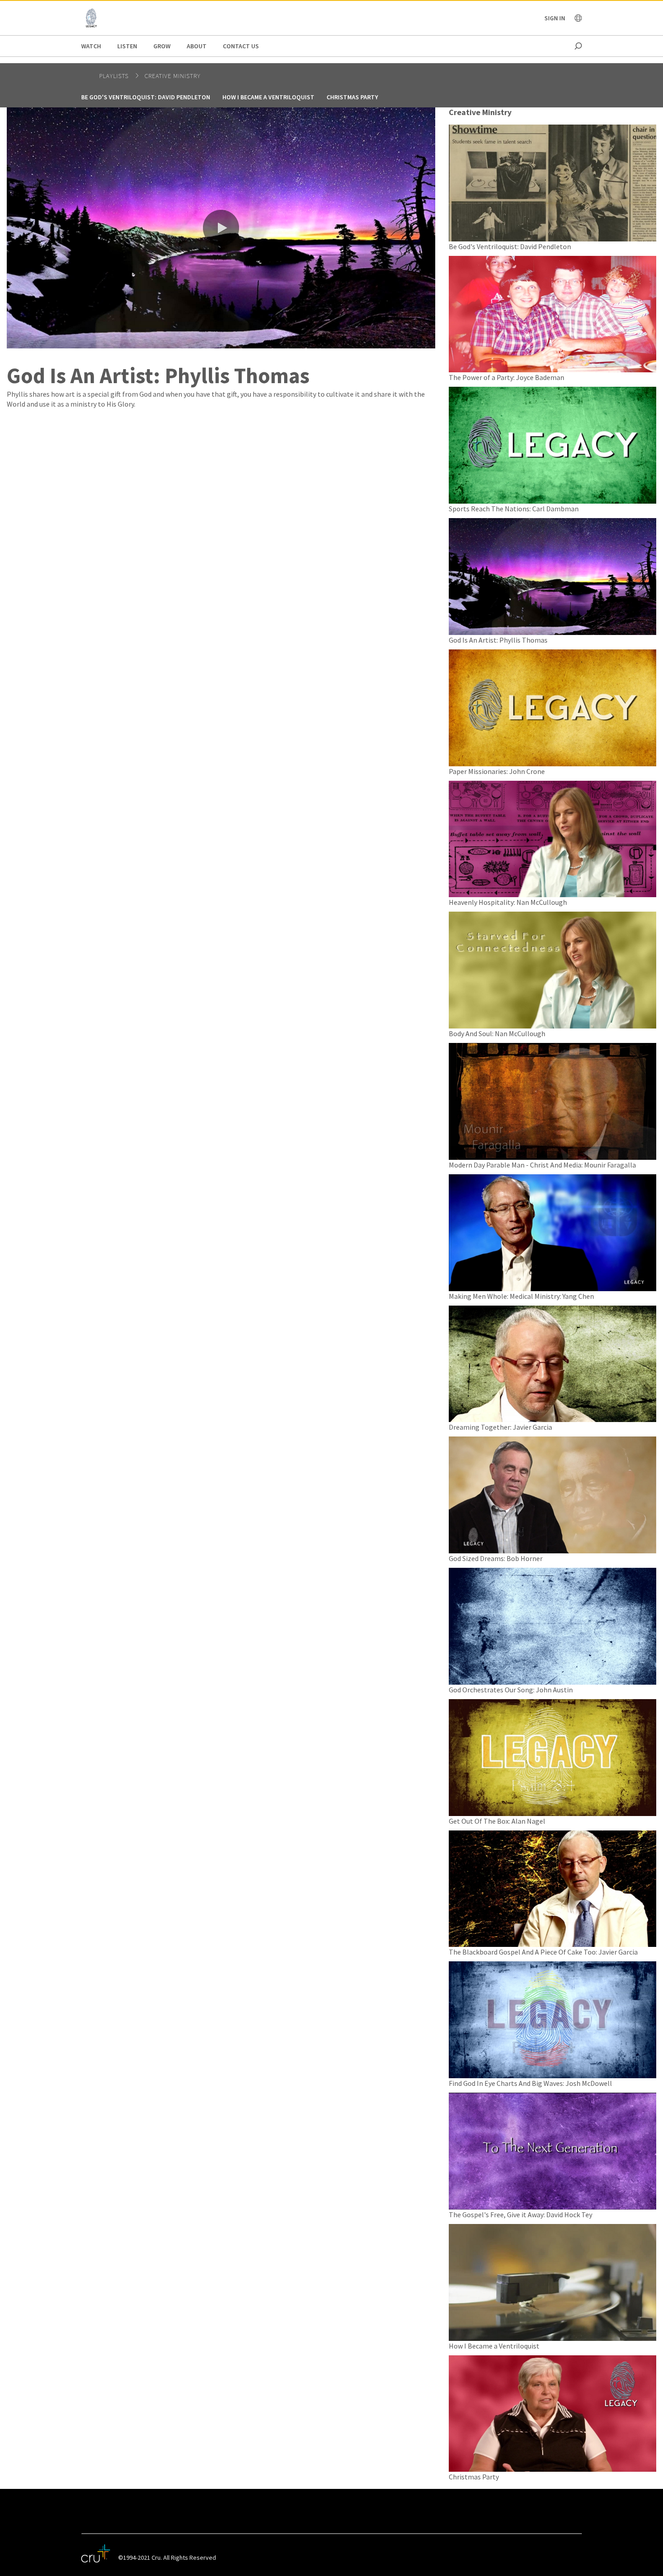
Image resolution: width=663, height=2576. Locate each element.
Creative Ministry (173, 76)
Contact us (241, 46)
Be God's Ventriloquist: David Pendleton (146, 97)
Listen (127, 46)
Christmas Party (352, 97)
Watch (91, 46)
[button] (221, 228)
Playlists (115, 76)
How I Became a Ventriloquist (268, 97)
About (197, 46)
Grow (162, 46)
